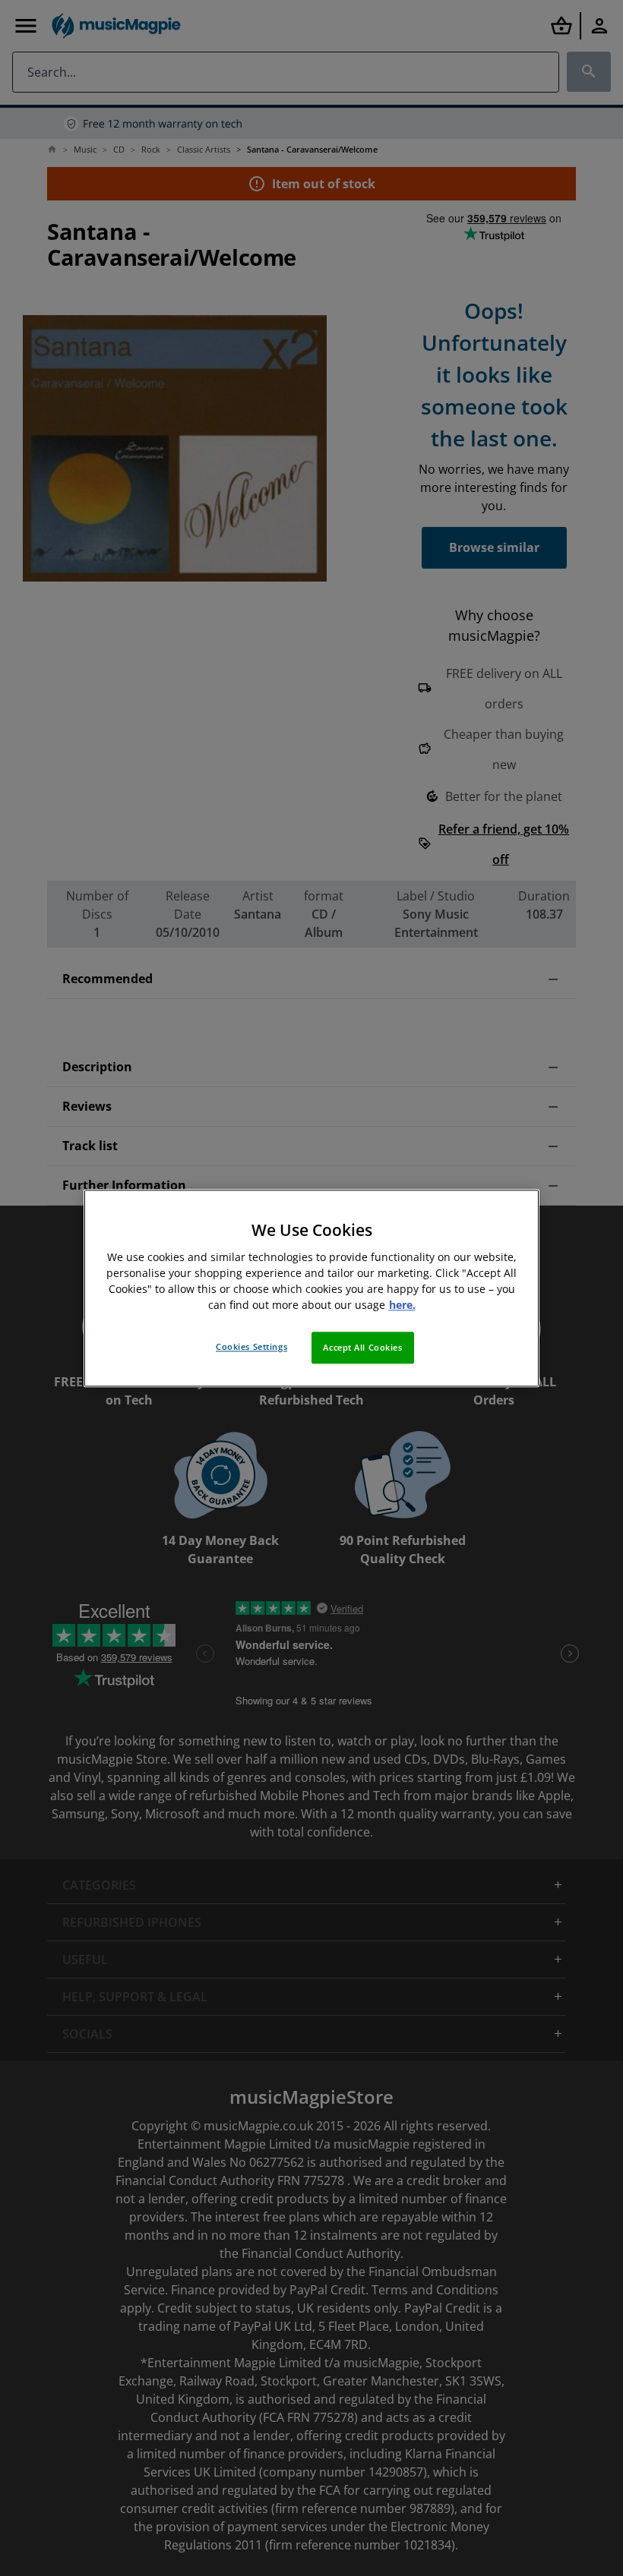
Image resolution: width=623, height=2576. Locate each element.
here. (402, 1305)
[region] (311, 1288)
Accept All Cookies (362, 1347)
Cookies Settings (251, 1346)
